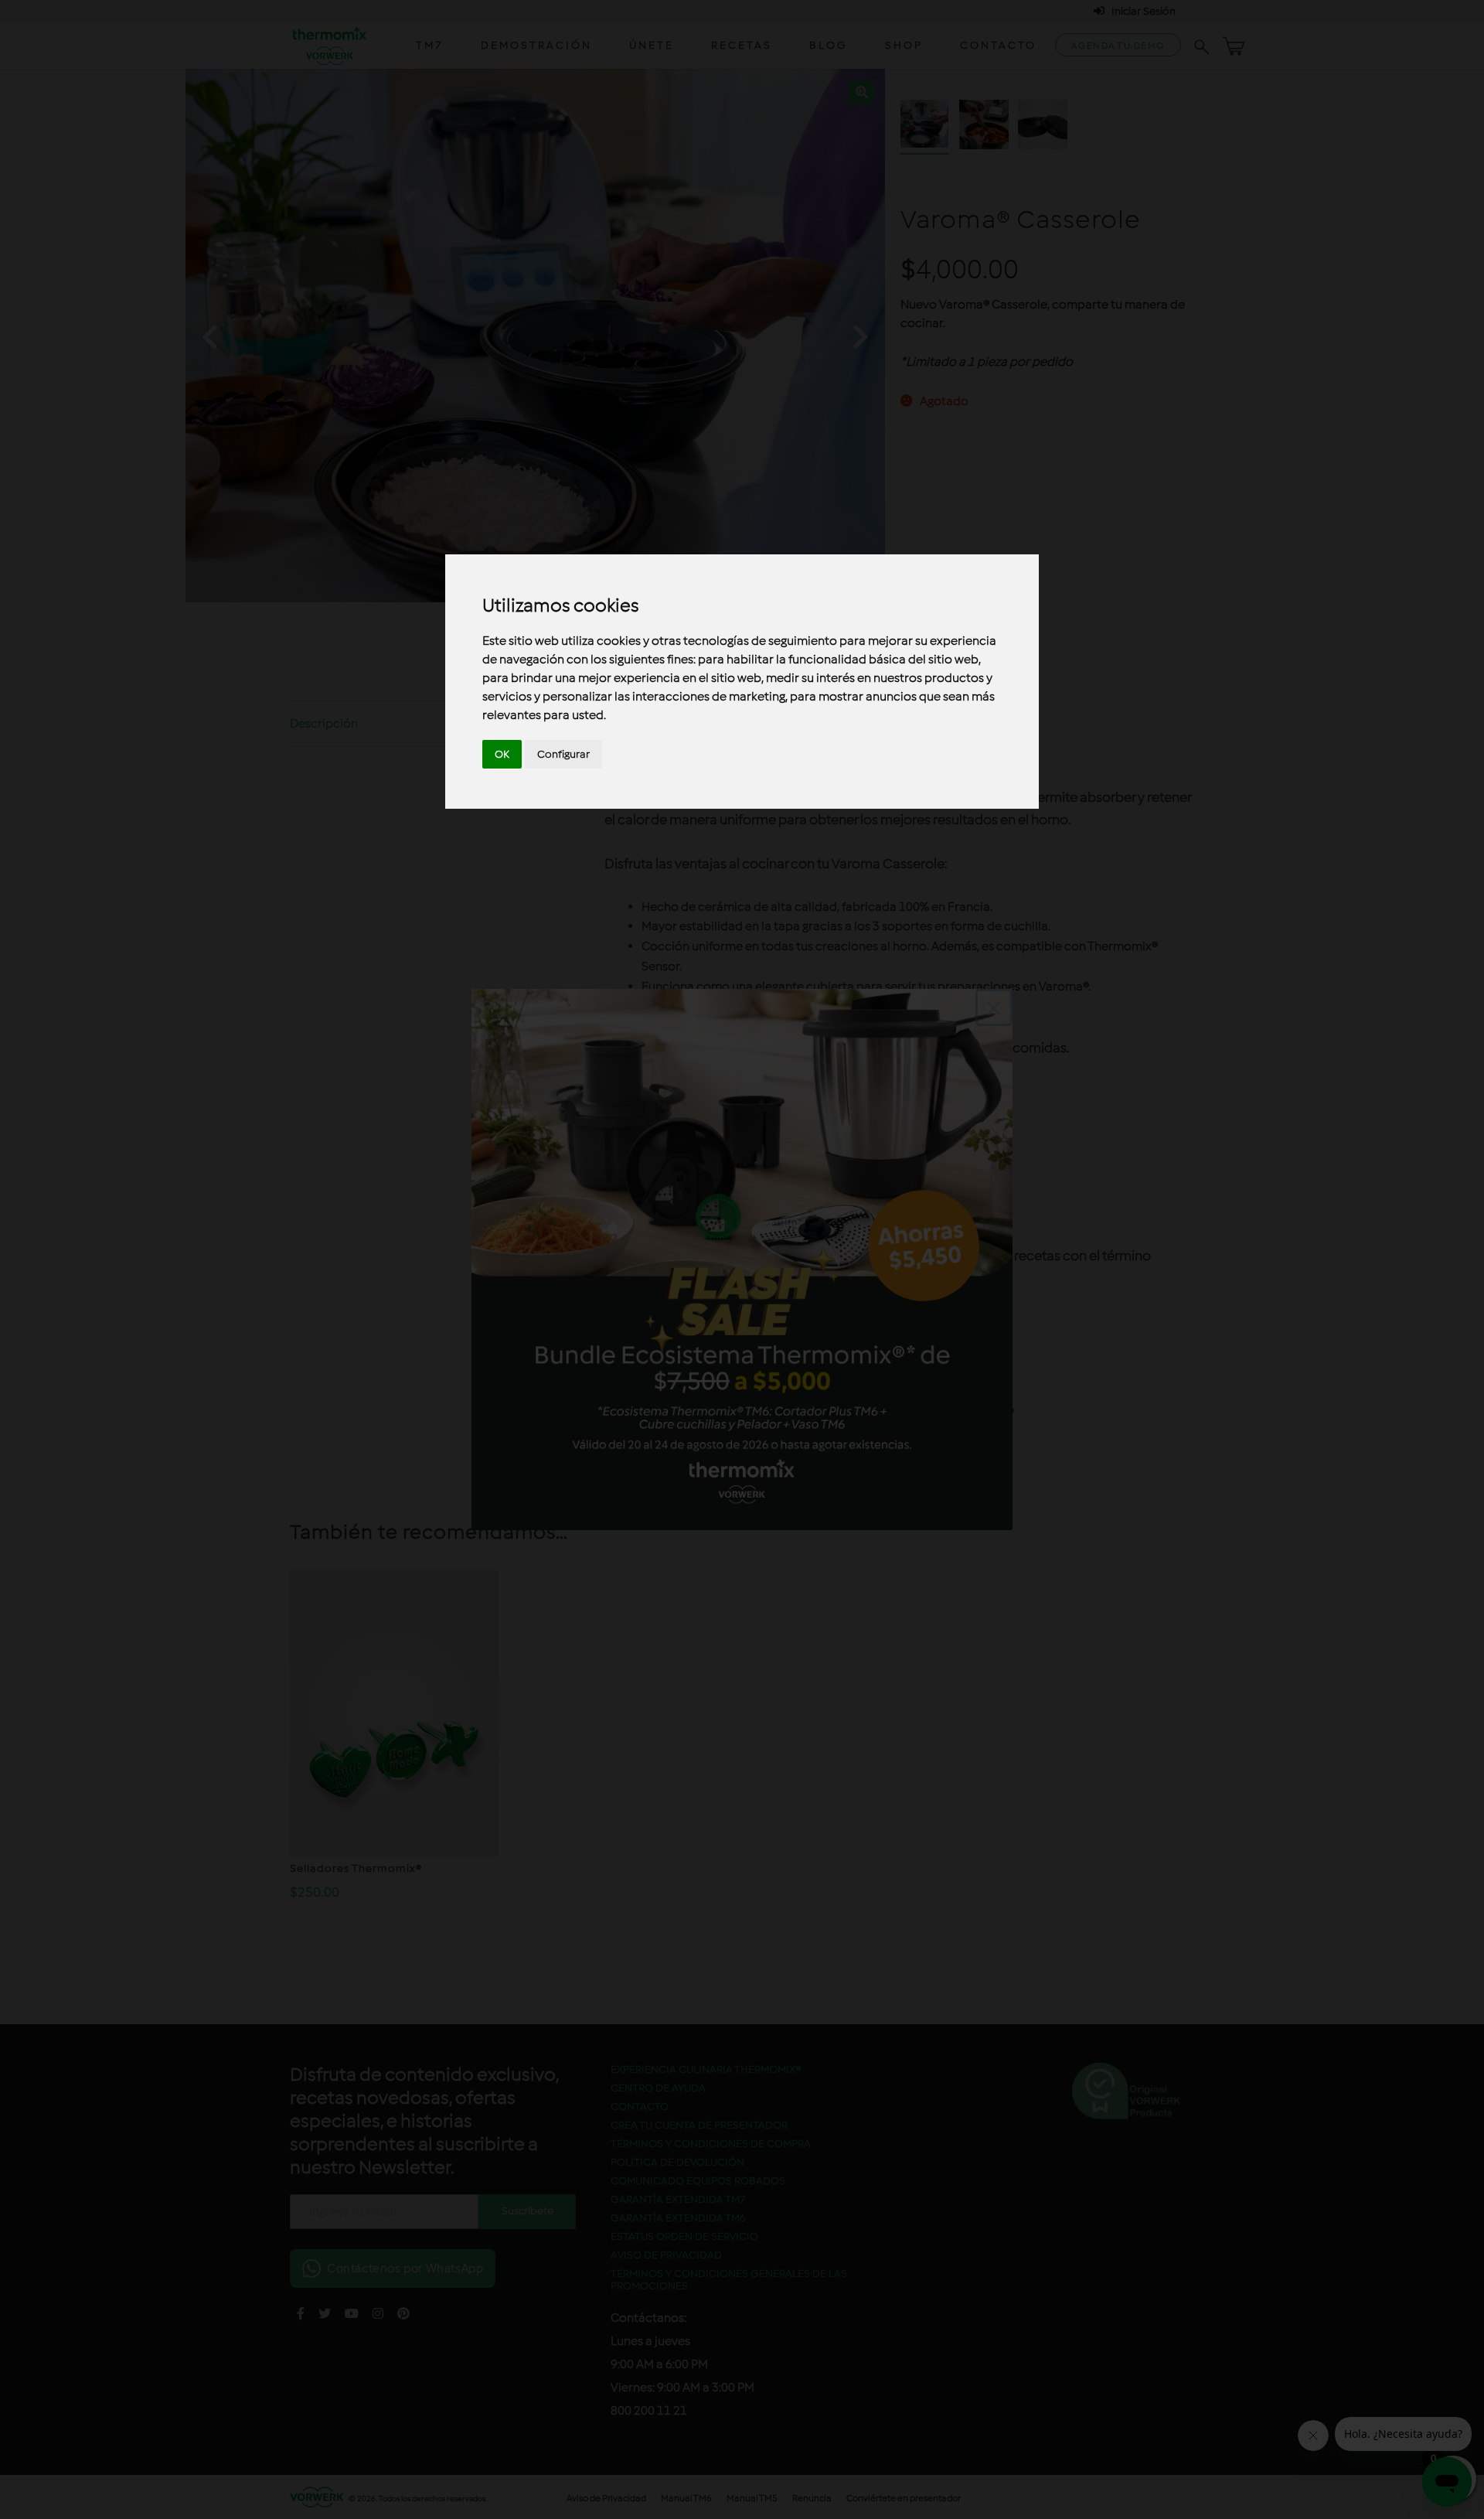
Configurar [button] (563, 754)
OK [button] (502, 754)
